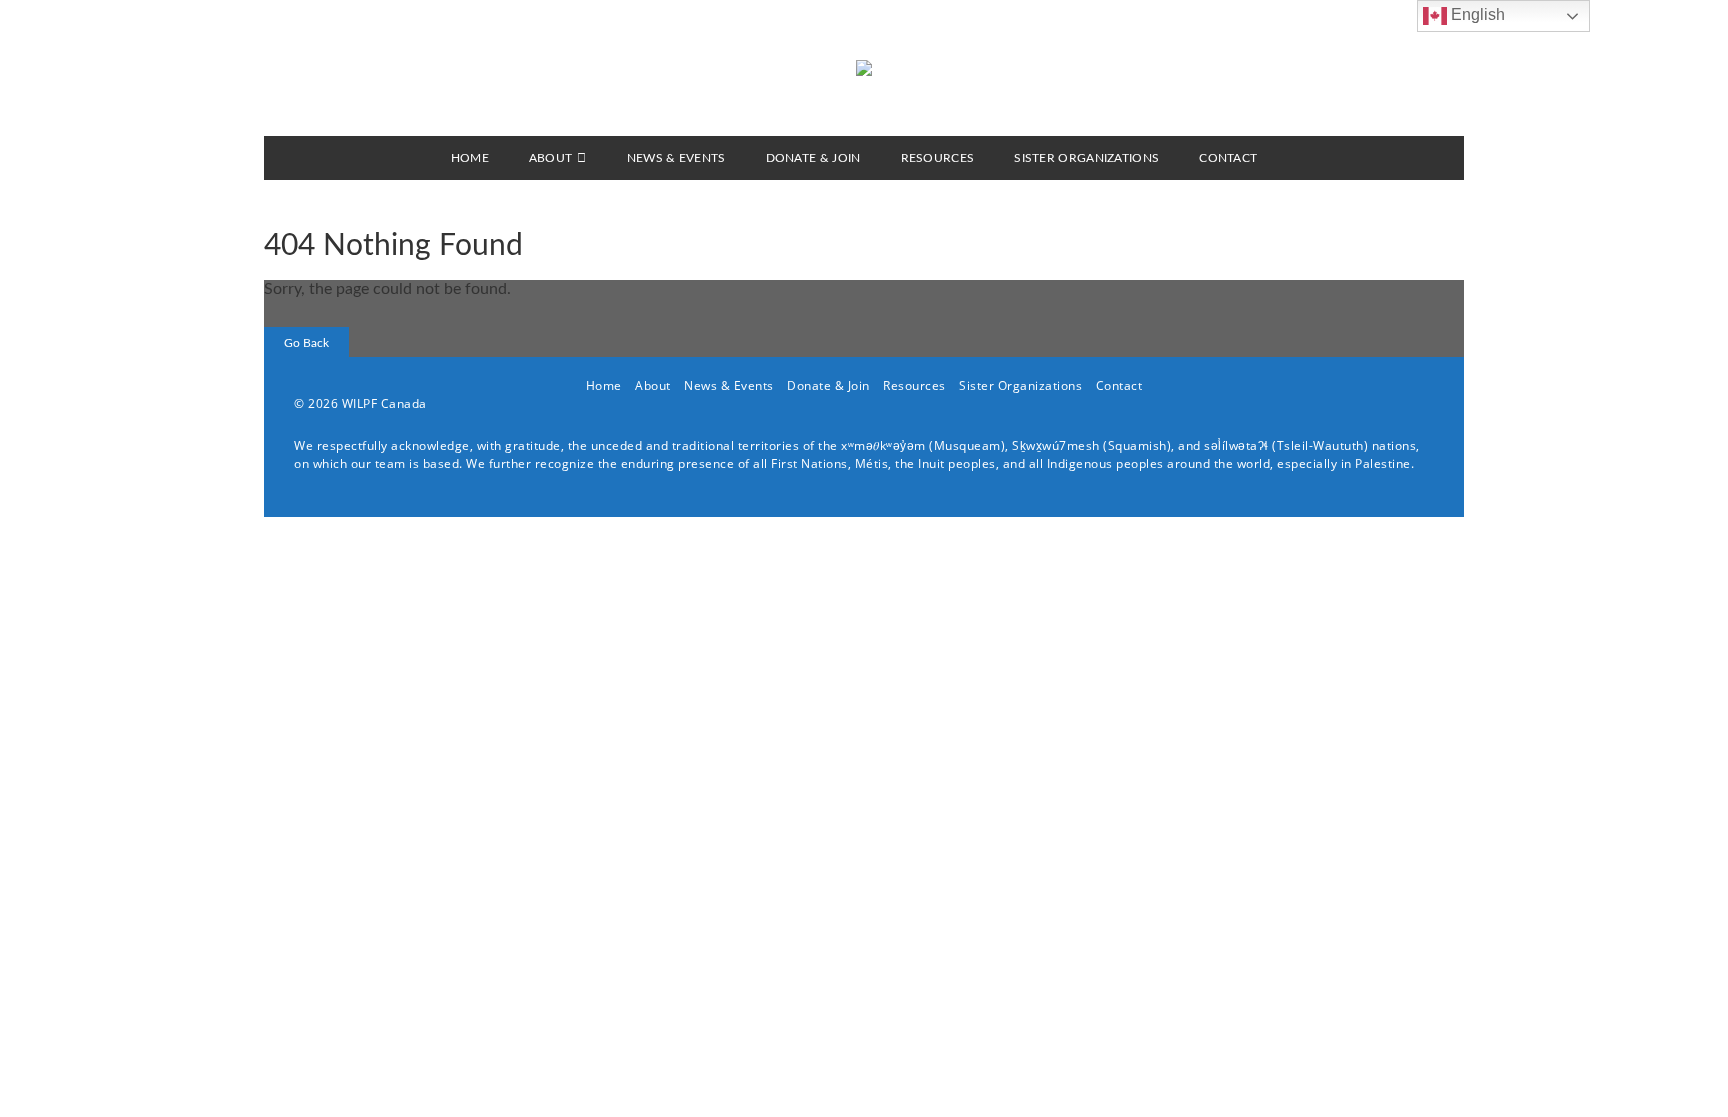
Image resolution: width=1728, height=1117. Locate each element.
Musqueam (967, 445)
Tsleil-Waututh (1320, 445)
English (1476, 14)
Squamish (1137, 445)
